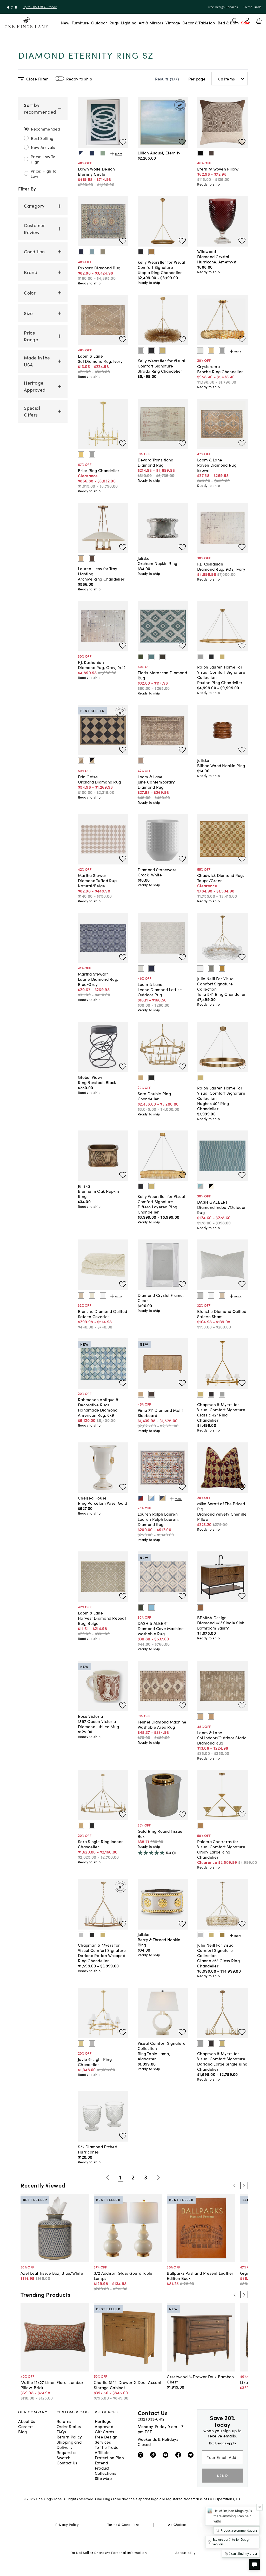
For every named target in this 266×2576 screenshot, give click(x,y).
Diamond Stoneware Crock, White (157, 872)
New (65, 23)
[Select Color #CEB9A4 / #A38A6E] (81, 761)
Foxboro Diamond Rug (99, 268)
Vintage (173, 23)
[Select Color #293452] (92, 153)
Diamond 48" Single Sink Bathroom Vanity (221, 1625)
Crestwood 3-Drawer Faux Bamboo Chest (200, 2379)
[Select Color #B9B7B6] (92, 2043)
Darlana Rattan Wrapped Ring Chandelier (102, 1958)
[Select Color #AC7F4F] (200, 1826)
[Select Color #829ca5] (92, 252)
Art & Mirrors (151, 23)
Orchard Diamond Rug (99, 782)
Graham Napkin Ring (158, 563)
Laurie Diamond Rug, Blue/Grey (98, 982)
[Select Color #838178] (211, 969)
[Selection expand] (243, 79)
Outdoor (99, 23)
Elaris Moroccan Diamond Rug (162, 675)
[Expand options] (60, 206)
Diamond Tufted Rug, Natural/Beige (98, 883)
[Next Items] (158, 2178)
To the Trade (252, 7)
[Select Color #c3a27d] (141, 1394)
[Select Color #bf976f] (211, 1716)
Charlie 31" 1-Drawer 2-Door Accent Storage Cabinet (128, 2385)
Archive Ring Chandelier (101, 579)
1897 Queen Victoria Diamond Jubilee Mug (98, 1724)
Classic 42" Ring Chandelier (212, 1417)
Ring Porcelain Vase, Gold (102, 1503)
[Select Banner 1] (12, 7)
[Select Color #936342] (200, 1607)
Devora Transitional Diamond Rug (156, 462)
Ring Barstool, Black (97, 1082)
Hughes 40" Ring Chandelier (213, 1106)
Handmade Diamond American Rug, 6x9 (98, 1412)
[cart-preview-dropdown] (259, 21)
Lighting (129, 23)
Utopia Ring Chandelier (160, 272)
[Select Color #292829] (92, 1935)
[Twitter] (192, 2455)
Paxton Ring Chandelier (220, 682)
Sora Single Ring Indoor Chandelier (100, 1844)
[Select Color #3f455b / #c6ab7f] (162, 1498)
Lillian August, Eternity (159, 153)
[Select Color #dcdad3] (141, 969)
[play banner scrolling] (16, 7)
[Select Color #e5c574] (81, 454)
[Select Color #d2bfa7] (81, 1296)
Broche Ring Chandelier (220, 371)
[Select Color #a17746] (151, 252)
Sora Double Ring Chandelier (154, 1096)
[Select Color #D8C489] (81, 2043)
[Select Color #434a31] (141, 657)
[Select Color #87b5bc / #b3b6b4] (200, 1186)
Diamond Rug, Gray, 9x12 (102, 667)
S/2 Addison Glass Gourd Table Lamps (123, 2275)
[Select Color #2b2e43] (81, 252)
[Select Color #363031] (211, 1394)
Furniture (80, 23)
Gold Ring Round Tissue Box (160, 1834)
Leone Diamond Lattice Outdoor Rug (160, 992)
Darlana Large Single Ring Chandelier (222, 2066)
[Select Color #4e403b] (211, 153)
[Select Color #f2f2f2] (200, 969)
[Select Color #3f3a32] (162, 657)
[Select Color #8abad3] (151, 1607)
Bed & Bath (228, 23)
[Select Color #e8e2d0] (92, 1296)
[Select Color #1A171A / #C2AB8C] (92, 761)
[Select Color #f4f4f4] (103, 1296)
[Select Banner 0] (8, 7)
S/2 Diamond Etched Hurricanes (98, 2149)
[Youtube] (167, 2455)
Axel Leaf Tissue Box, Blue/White (52, 2273)
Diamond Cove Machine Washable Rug (161, 1631)
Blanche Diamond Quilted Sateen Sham (222, 1314)
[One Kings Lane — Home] (26, 23)
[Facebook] (179, 2455)
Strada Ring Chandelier (160, 371)
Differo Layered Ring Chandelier (158, 1209)
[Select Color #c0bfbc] (200, 1296)
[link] (43, 138)
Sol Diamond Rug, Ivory (100, 361)
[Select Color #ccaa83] (200, 1716)
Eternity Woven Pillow (218, 169)
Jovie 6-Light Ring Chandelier (95, 2062)
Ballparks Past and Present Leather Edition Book (200, 2275)
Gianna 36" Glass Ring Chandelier (218, 1963)
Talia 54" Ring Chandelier (221, 994)
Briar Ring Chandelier (99, 470)
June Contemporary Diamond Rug (156, 784)
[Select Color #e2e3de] (200, 351)
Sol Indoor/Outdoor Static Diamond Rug (222, 1740)
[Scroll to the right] (244, 2185)
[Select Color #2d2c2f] (141, 252)
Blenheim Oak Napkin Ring (98, 1194)
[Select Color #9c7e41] (222, 1935)
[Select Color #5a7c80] (151, 657)
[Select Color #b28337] (222, 969)
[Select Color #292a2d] (211, 657)
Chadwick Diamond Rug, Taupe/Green (221, 878)
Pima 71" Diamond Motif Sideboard (160, 1413)
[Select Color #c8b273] (162, 351)
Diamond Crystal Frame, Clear (161, 1298)
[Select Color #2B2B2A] (151, 1078)
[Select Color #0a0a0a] (200, 153)
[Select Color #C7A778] (141, 1078)
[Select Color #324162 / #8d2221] (141, 1498)
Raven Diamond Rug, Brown (217, 467)
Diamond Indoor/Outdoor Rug (221, 1210)
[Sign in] (247, 21)
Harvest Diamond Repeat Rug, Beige (102, 1620)
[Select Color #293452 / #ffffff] (81, 153)
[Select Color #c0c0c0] (81, 1935)
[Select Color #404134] (141, 1607)
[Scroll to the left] (234, 2185)
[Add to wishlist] (123, 142)
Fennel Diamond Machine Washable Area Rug (162, 1724)
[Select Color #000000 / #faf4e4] (211, 1186)
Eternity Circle (92, 174)
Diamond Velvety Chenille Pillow (222, 1516)
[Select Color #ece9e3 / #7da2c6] (151, 1498)
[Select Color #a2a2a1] (141, 351)
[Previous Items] (108, 2178)
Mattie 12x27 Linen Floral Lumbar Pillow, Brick (52, 2385)
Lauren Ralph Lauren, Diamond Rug (158, 1522)
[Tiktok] (154, 2455)
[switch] (59, 79)
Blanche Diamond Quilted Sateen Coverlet (102, 1314)
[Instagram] (142, 2455)
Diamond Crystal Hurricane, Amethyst (217, 259)
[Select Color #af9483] (141, 761)
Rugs (114, 23)
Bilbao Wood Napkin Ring (221, 765)
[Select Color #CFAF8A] (81, 558)
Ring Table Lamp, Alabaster (154, 2056)
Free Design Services (223, 7)
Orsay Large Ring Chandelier (214, 1854)
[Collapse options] (60, 109)
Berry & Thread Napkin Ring (159, 1942)
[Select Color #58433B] (92, 558)
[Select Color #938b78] (103, 252)
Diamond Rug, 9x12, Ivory (221, 569)
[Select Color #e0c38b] (211, 351)
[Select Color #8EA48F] (103, 153)
